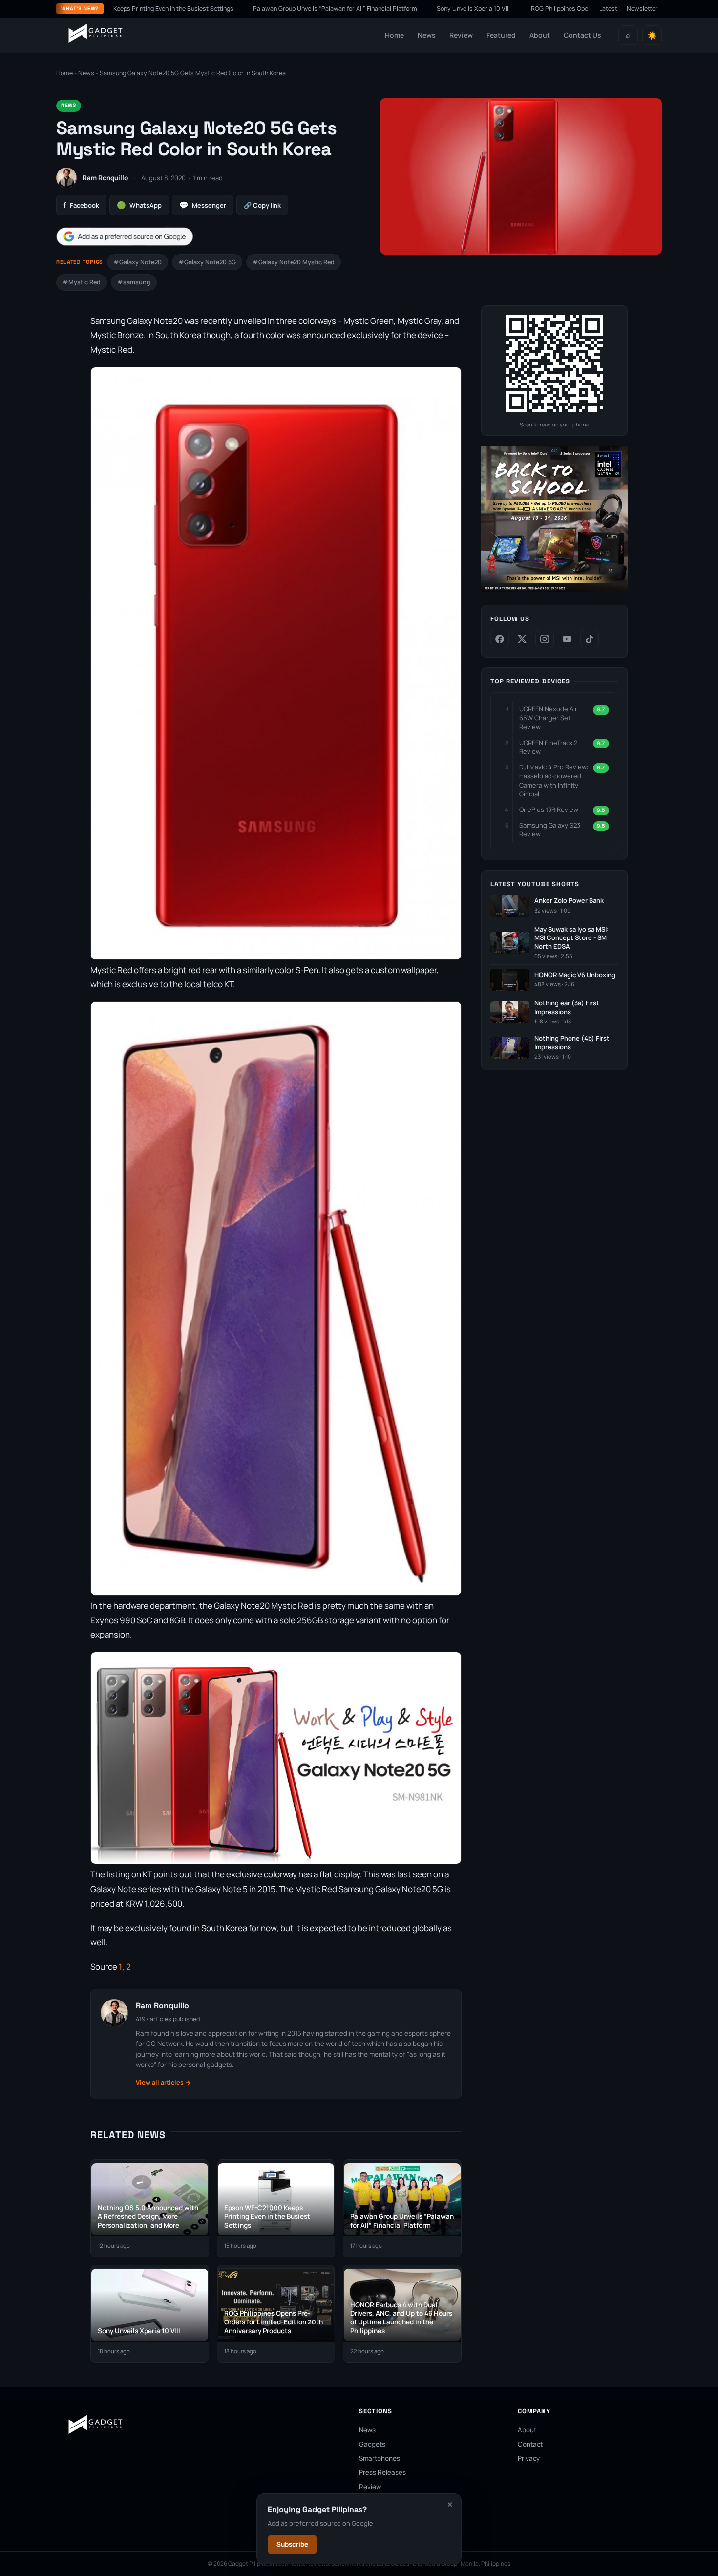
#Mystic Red (82, 282)
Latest (608, 9)
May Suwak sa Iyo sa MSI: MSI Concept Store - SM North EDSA (571, 938)
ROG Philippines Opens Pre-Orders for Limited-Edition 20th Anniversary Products (571, 9)
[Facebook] (500, 639)
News (427, 35)
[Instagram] (545, 639)
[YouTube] (567, 639)
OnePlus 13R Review (549, 809)
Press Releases (382, 2472)
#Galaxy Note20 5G (207, 262)
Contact (530, 2444)
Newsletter (642, 9)
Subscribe (292, 2544)
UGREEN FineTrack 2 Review (548, 747)
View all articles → (163, 2082)
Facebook (81, 205)
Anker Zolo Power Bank (569, 901)
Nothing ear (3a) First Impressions (567, 1008)
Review (461, 35)
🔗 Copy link (262, 205)
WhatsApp (139, 205)
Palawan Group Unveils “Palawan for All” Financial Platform (261, 9)
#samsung (134, 282)
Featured (501, 35)
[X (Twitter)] (522, 639)
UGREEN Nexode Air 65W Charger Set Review (548, 718)
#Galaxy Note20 (137, 262)
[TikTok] (590, 639)
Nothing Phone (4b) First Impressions (572, 1043)
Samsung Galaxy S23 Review (550, 830)
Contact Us (582, 35)
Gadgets (372, 2444)
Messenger (203, 205)
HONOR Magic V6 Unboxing (575, 975)
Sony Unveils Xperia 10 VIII (400, 9)
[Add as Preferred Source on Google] (125, 237)
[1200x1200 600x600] (554, 590)
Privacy (529, 2458)
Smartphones (380, 2458)
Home (394, 35)
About (540, 35)
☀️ (652, 35)
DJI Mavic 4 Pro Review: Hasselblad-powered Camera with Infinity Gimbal (554, 780)
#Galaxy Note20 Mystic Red (294, 262)
